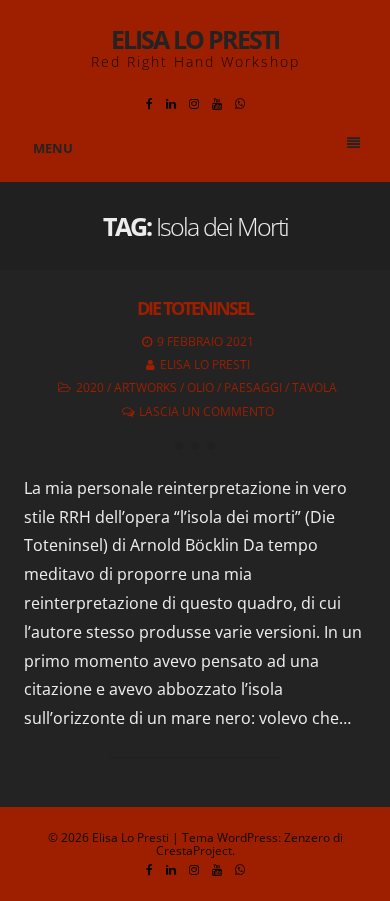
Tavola (314, 387)
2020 (90, 387)
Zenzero (307, 837)
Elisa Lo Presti (195, 39)
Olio (200, 387)
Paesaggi (253, 387)
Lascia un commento (206, 411)
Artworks (145, 387)
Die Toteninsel (195, 308)
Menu (53, 148)
